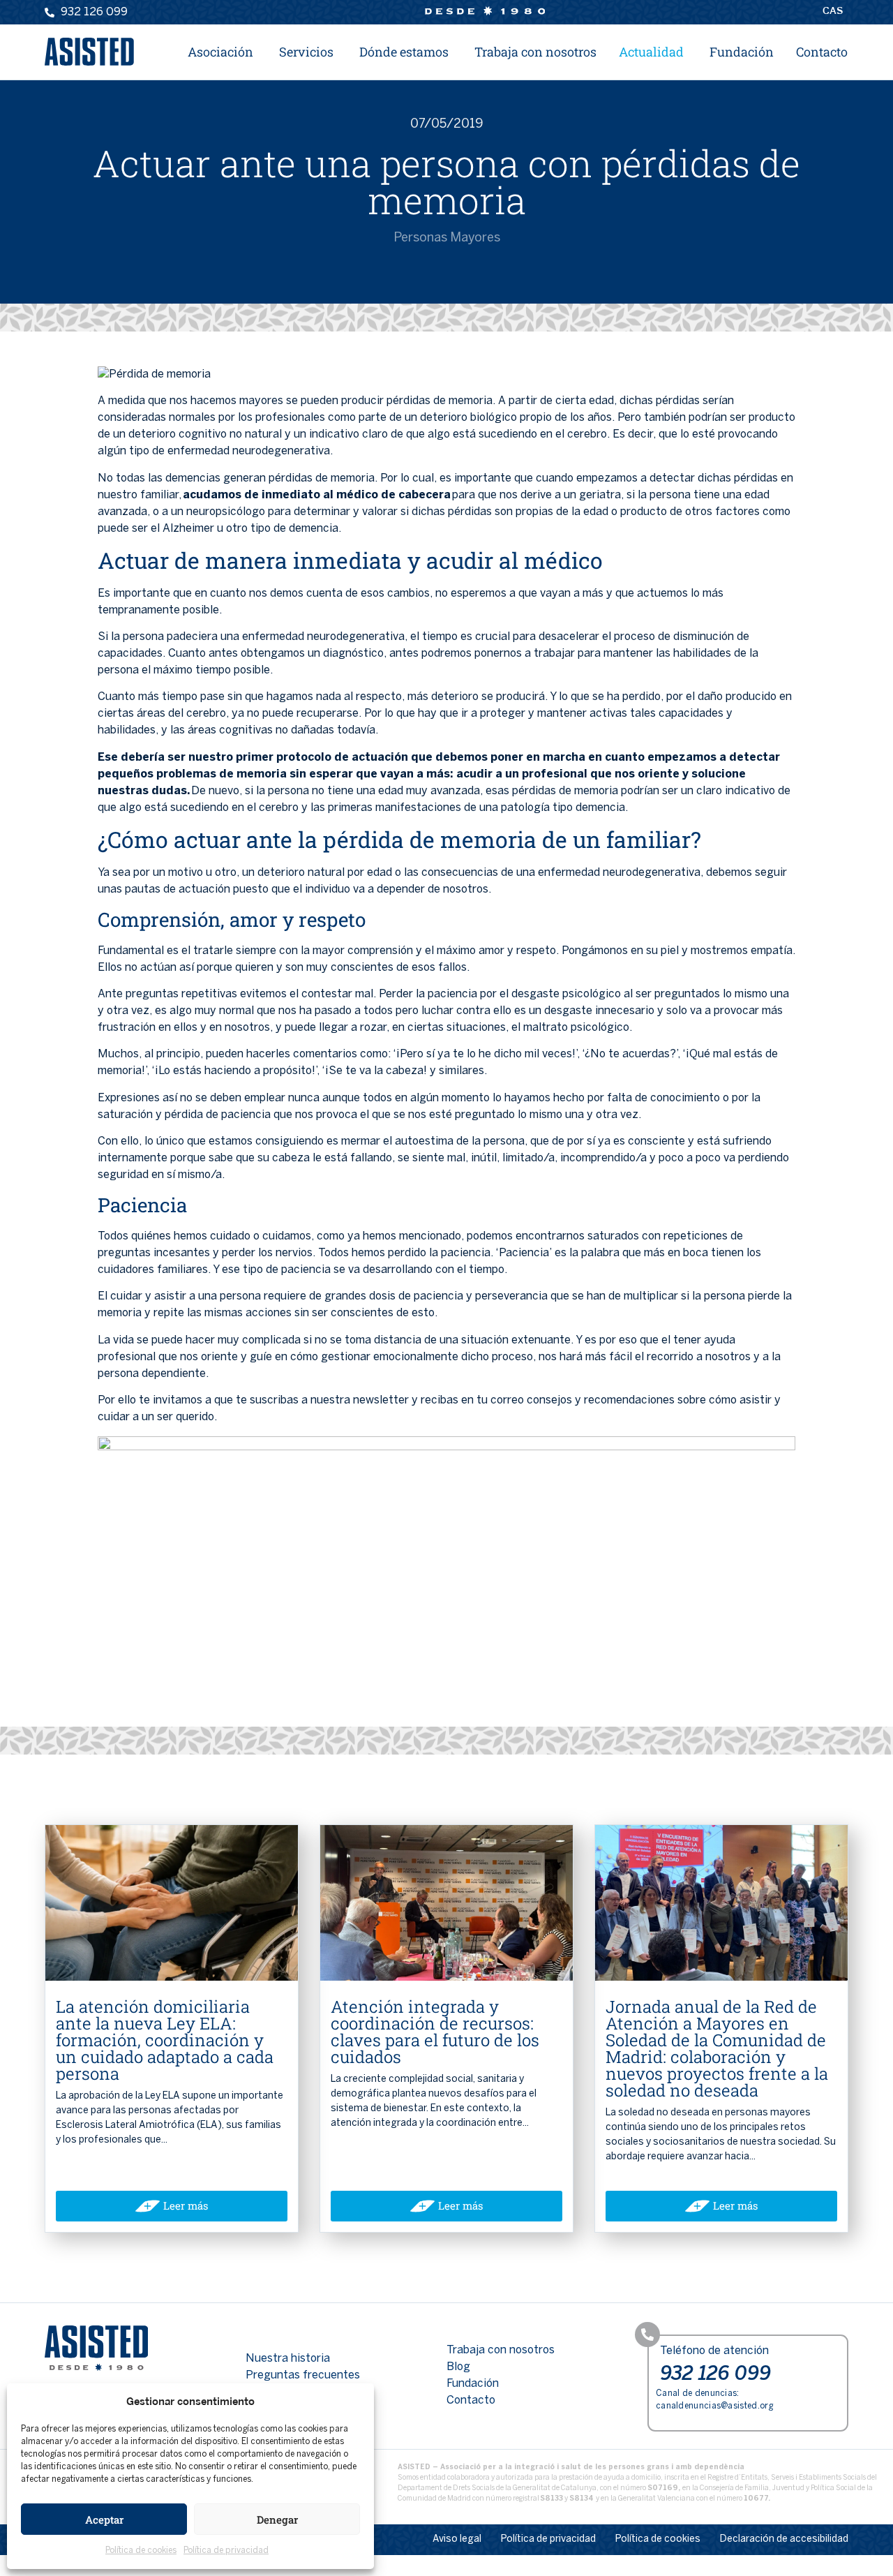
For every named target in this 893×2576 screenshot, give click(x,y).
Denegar (277, 2519)
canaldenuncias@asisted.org (715, 2406)
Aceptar (104, 2519)
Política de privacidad (226, 2551)
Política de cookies (141, 2551)
